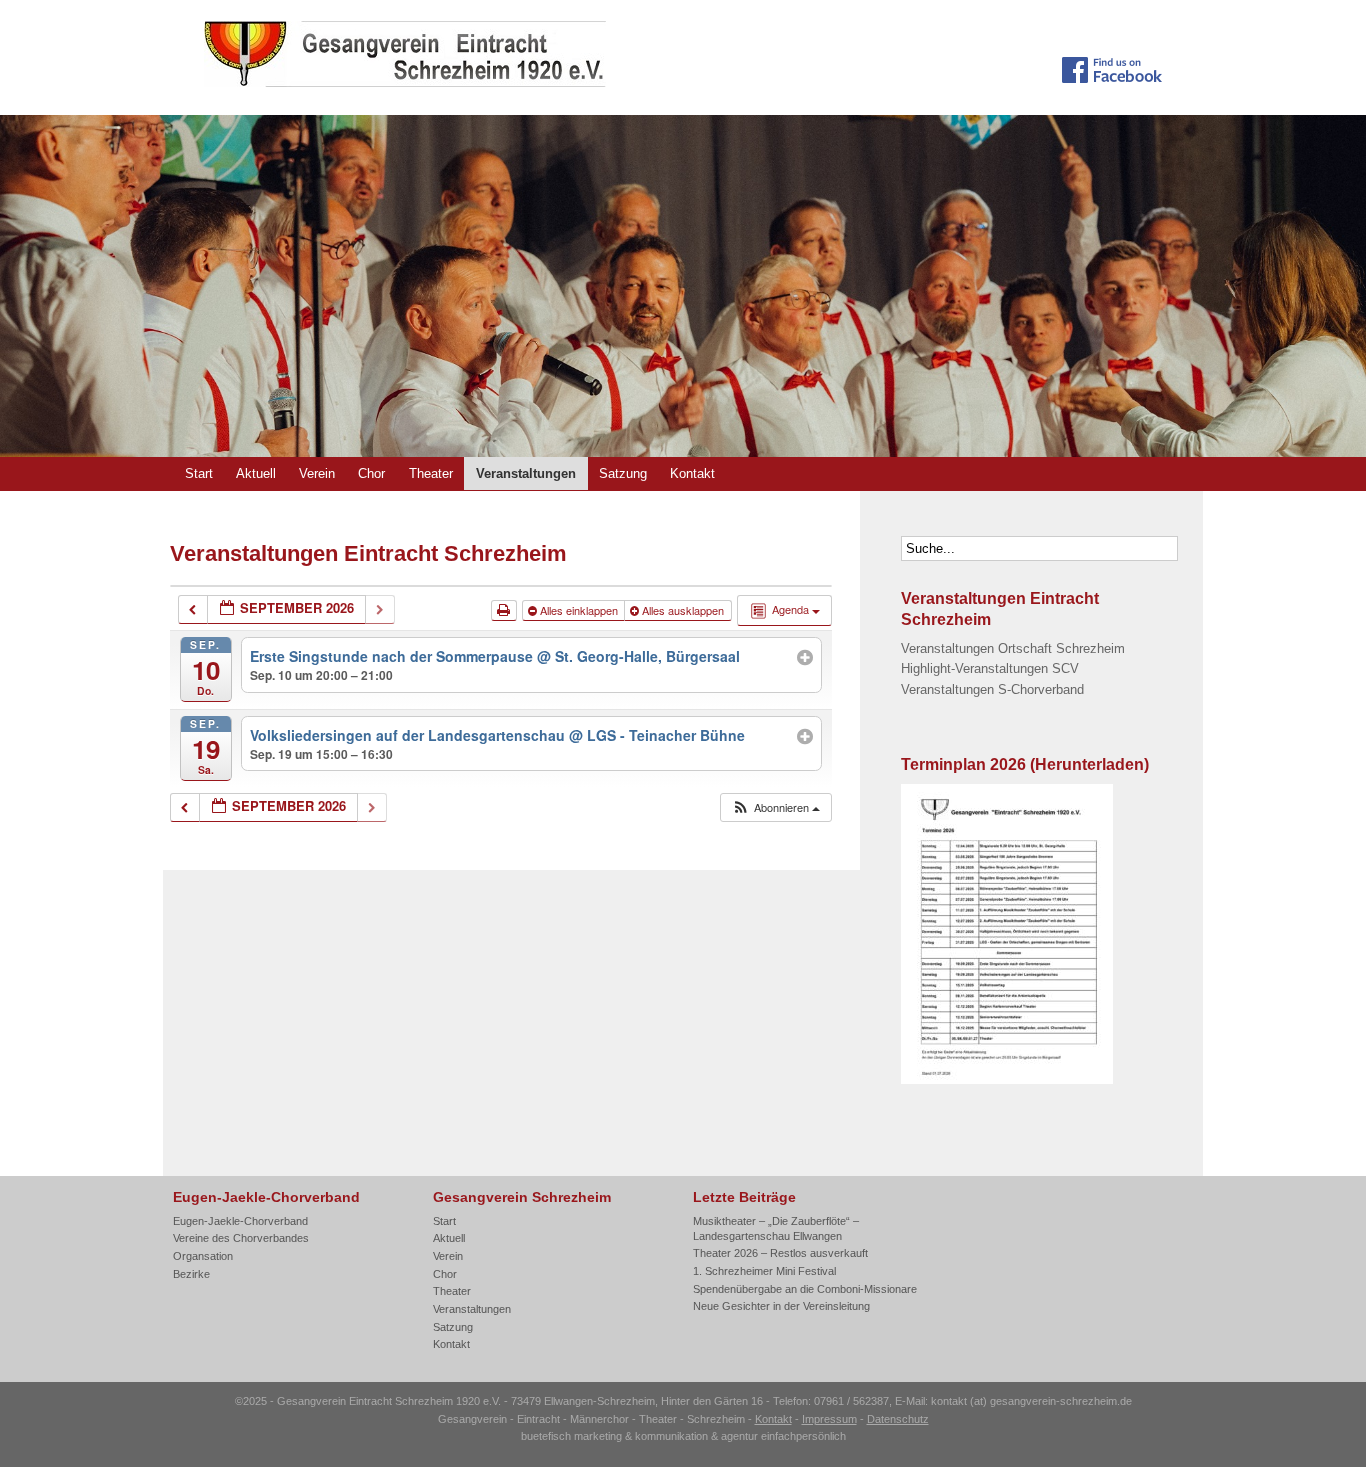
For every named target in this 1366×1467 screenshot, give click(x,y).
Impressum (829, 1419)
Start (199, 473)
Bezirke (191, 1274)
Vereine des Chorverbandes (241, 1238)
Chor (371, 473)
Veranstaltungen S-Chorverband (992, 689)
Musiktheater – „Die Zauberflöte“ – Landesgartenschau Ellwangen (776, 1228)
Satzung (623, 473)
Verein (317, 473)
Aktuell (256, 473)
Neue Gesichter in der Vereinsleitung (781, 1306)
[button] (775, 807)
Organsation (203, 1256)
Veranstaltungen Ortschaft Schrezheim (1013, 648)
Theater (431, 473)
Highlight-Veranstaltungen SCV (990, 668)
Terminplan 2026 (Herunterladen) (1025, 764)
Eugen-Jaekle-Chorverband (240, 1221)
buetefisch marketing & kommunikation (614, 1436)
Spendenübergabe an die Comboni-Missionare (805, 1289)
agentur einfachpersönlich (783, 1436)
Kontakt (692, 473)
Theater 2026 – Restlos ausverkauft (780, 1253)
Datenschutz (898, 1419)
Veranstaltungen (526, 473)
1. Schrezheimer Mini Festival (764, 1271)
